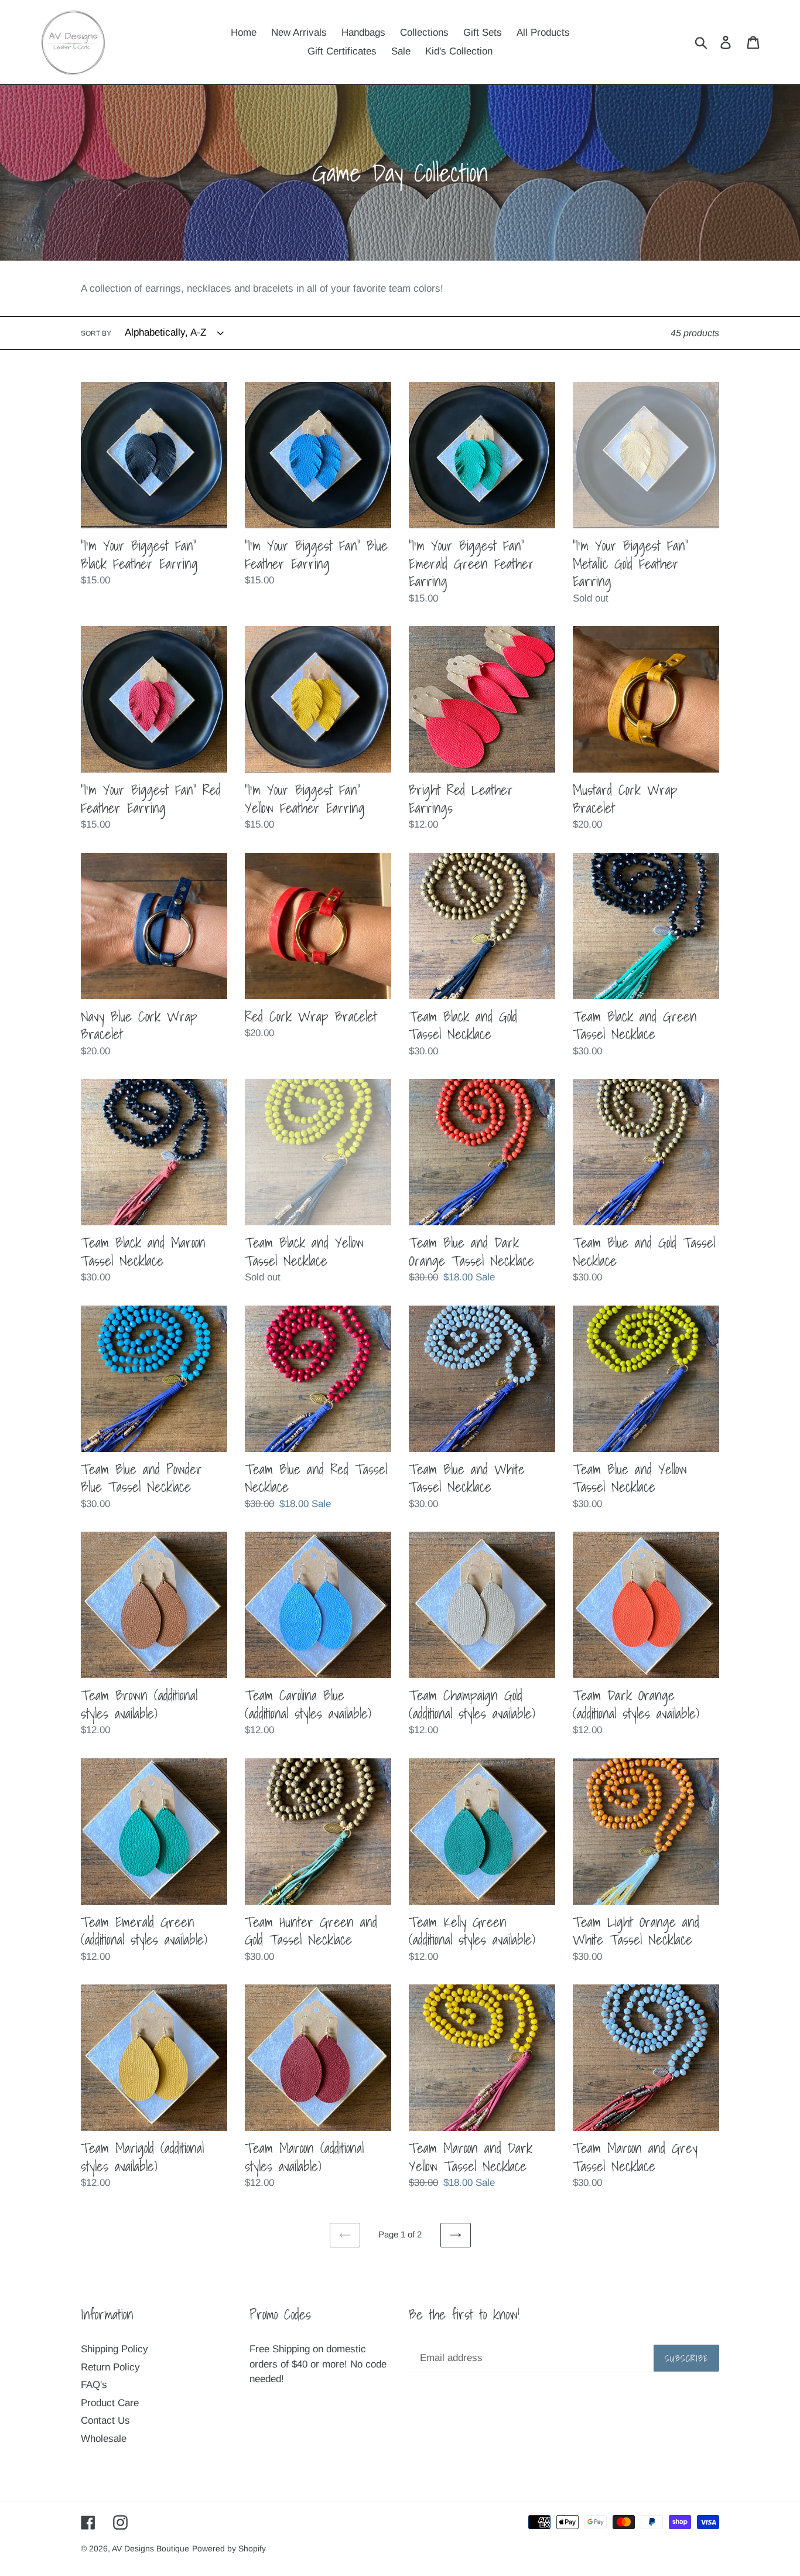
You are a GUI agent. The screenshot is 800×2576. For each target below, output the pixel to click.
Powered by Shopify (229, 2548)
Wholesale (104, 2439)
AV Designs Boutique (151, 2548)
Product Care (110, 2403)
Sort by (96, 333)
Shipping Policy (114, 2349)
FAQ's (94, 2385)
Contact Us (105, 2420)
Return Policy (110, 2367)
